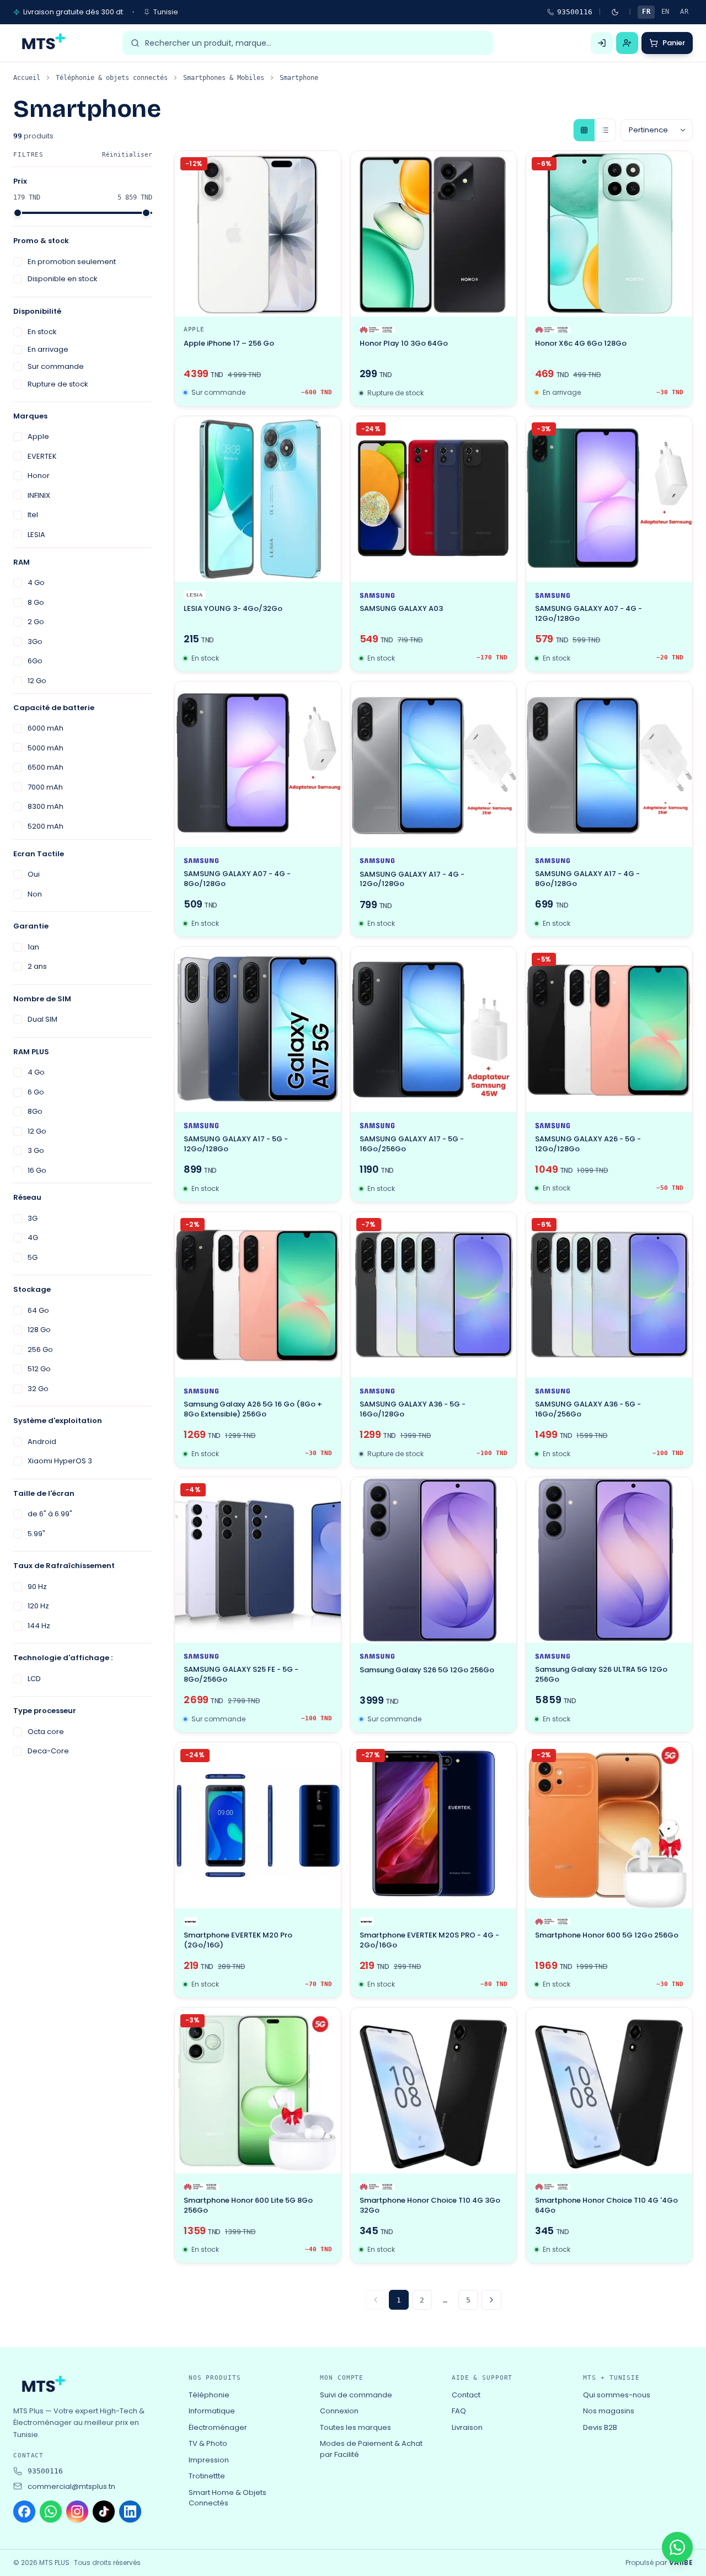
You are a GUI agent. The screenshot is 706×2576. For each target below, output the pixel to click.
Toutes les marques (355, 2427)
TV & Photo (208, 2443)
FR (646, 12)
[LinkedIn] (130, 2511)
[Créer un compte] (627, 43)
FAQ (459, 2411)
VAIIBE (681, 2563)
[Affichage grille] (584, 130)
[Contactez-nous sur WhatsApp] (677, 2547)
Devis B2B (600, 2427)
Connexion (339, 2411)
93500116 (575, 12)
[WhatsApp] (51, 2511)
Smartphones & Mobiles (224, 78)
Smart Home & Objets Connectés (228, 2498)
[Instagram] (77, 2511)
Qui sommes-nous (617, 2395)
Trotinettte (207, 2476)
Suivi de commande (356, 2395)
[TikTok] (104, 2511)
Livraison (467, 2427)
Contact (466, 2395)
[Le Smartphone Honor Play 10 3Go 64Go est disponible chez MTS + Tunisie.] (434, 234)
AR (684, 12)
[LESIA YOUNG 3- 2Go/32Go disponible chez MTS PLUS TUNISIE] (258, 499)
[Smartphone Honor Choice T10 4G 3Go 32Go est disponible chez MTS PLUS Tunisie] (434, 2091)
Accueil (27, 78)
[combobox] (315, 43)
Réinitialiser (127, 155)
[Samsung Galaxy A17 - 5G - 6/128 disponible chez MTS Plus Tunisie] (258, 1030)
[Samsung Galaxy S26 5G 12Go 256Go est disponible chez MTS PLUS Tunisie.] (434, 1560)
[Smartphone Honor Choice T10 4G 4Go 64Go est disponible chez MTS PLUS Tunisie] (609, 2091)
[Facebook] (24, 2511)
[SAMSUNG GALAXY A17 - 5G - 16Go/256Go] (434, 1030)
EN (665, 12)
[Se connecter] (602, 43)
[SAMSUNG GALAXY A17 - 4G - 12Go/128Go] (434, 764)
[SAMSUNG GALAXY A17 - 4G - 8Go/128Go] (609, 764)
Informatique (212, 2411)
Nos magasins (609, 2411)
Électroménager (218, 2427)
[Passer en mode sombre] (615, 12)
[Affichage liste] (605, 130)
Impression (209, 2460)
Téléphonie (209, 2395)
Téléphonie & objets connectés (112, 78)
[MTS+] (42, 43)
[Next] (491, 2300)
